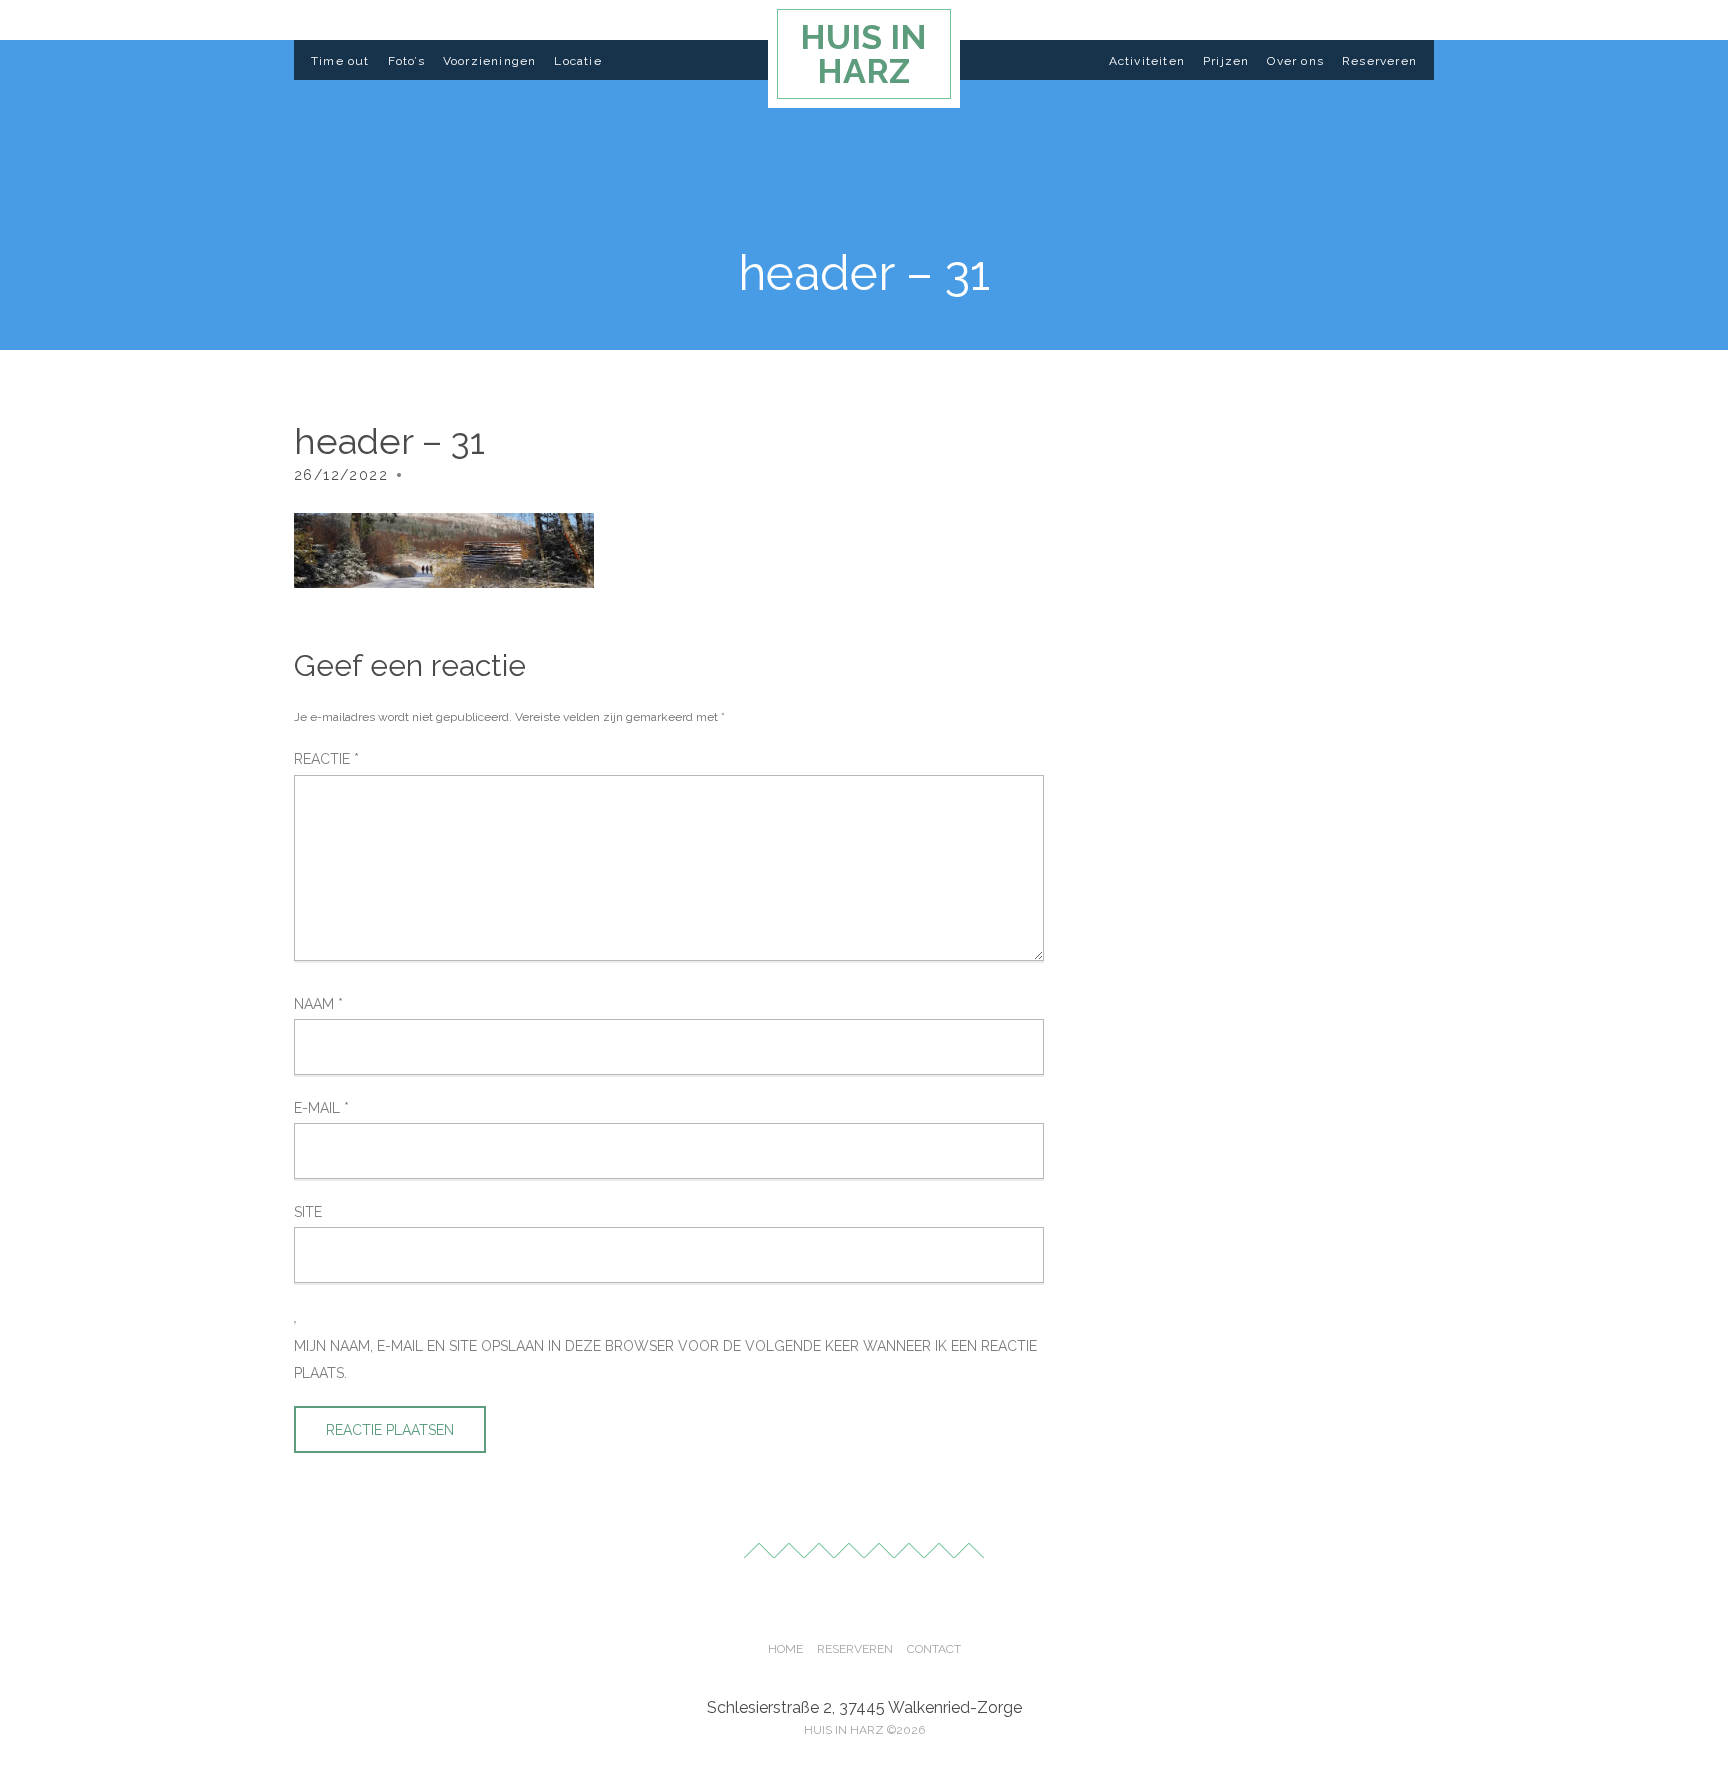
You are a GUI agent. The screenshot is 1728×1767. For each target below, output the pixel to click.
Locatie (577, 61)
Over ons (1295, 61)
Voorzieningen (490, 61)
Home (785, 1649)
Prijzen (1226, 61)
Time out (340, 61)
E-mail (321, 1108)
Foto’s (406, 61)
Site (308, 1212)
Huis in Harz (863, 54)
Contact (934, 1649)
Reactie (326, 759)
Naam (318, 1004)
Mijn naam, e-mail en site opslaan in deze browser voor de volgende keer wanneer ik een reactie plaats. (665, 1359)
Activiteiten (1147, 61)
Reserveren (1379, 61)
